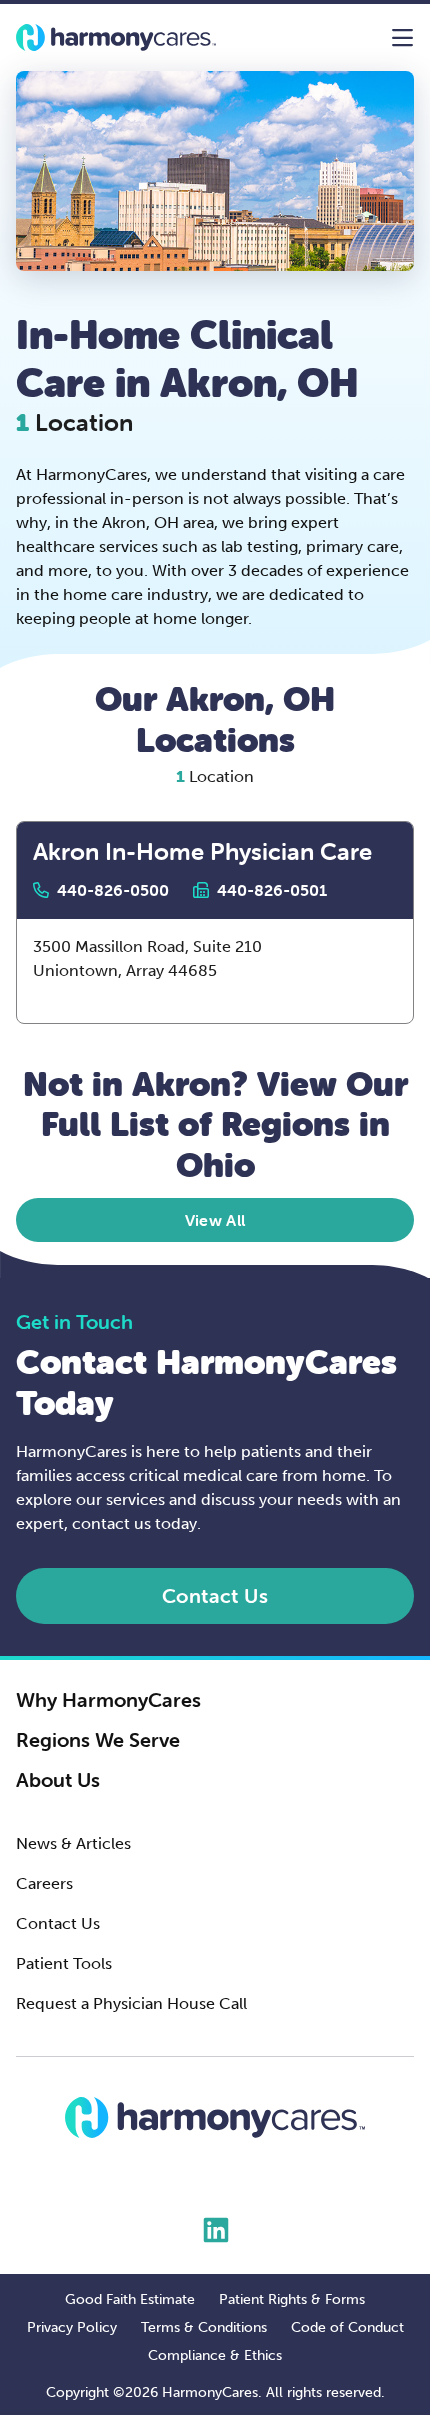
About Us (58, 1780)
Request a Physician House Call (131, 2003)
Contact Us (58, 1923)
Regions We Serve (98, 1740)
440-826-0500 (113, 890)
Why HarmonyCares (108, 1700)
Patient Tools (64, 1963)
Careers (44, 1883)
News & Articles (73, 1843)
